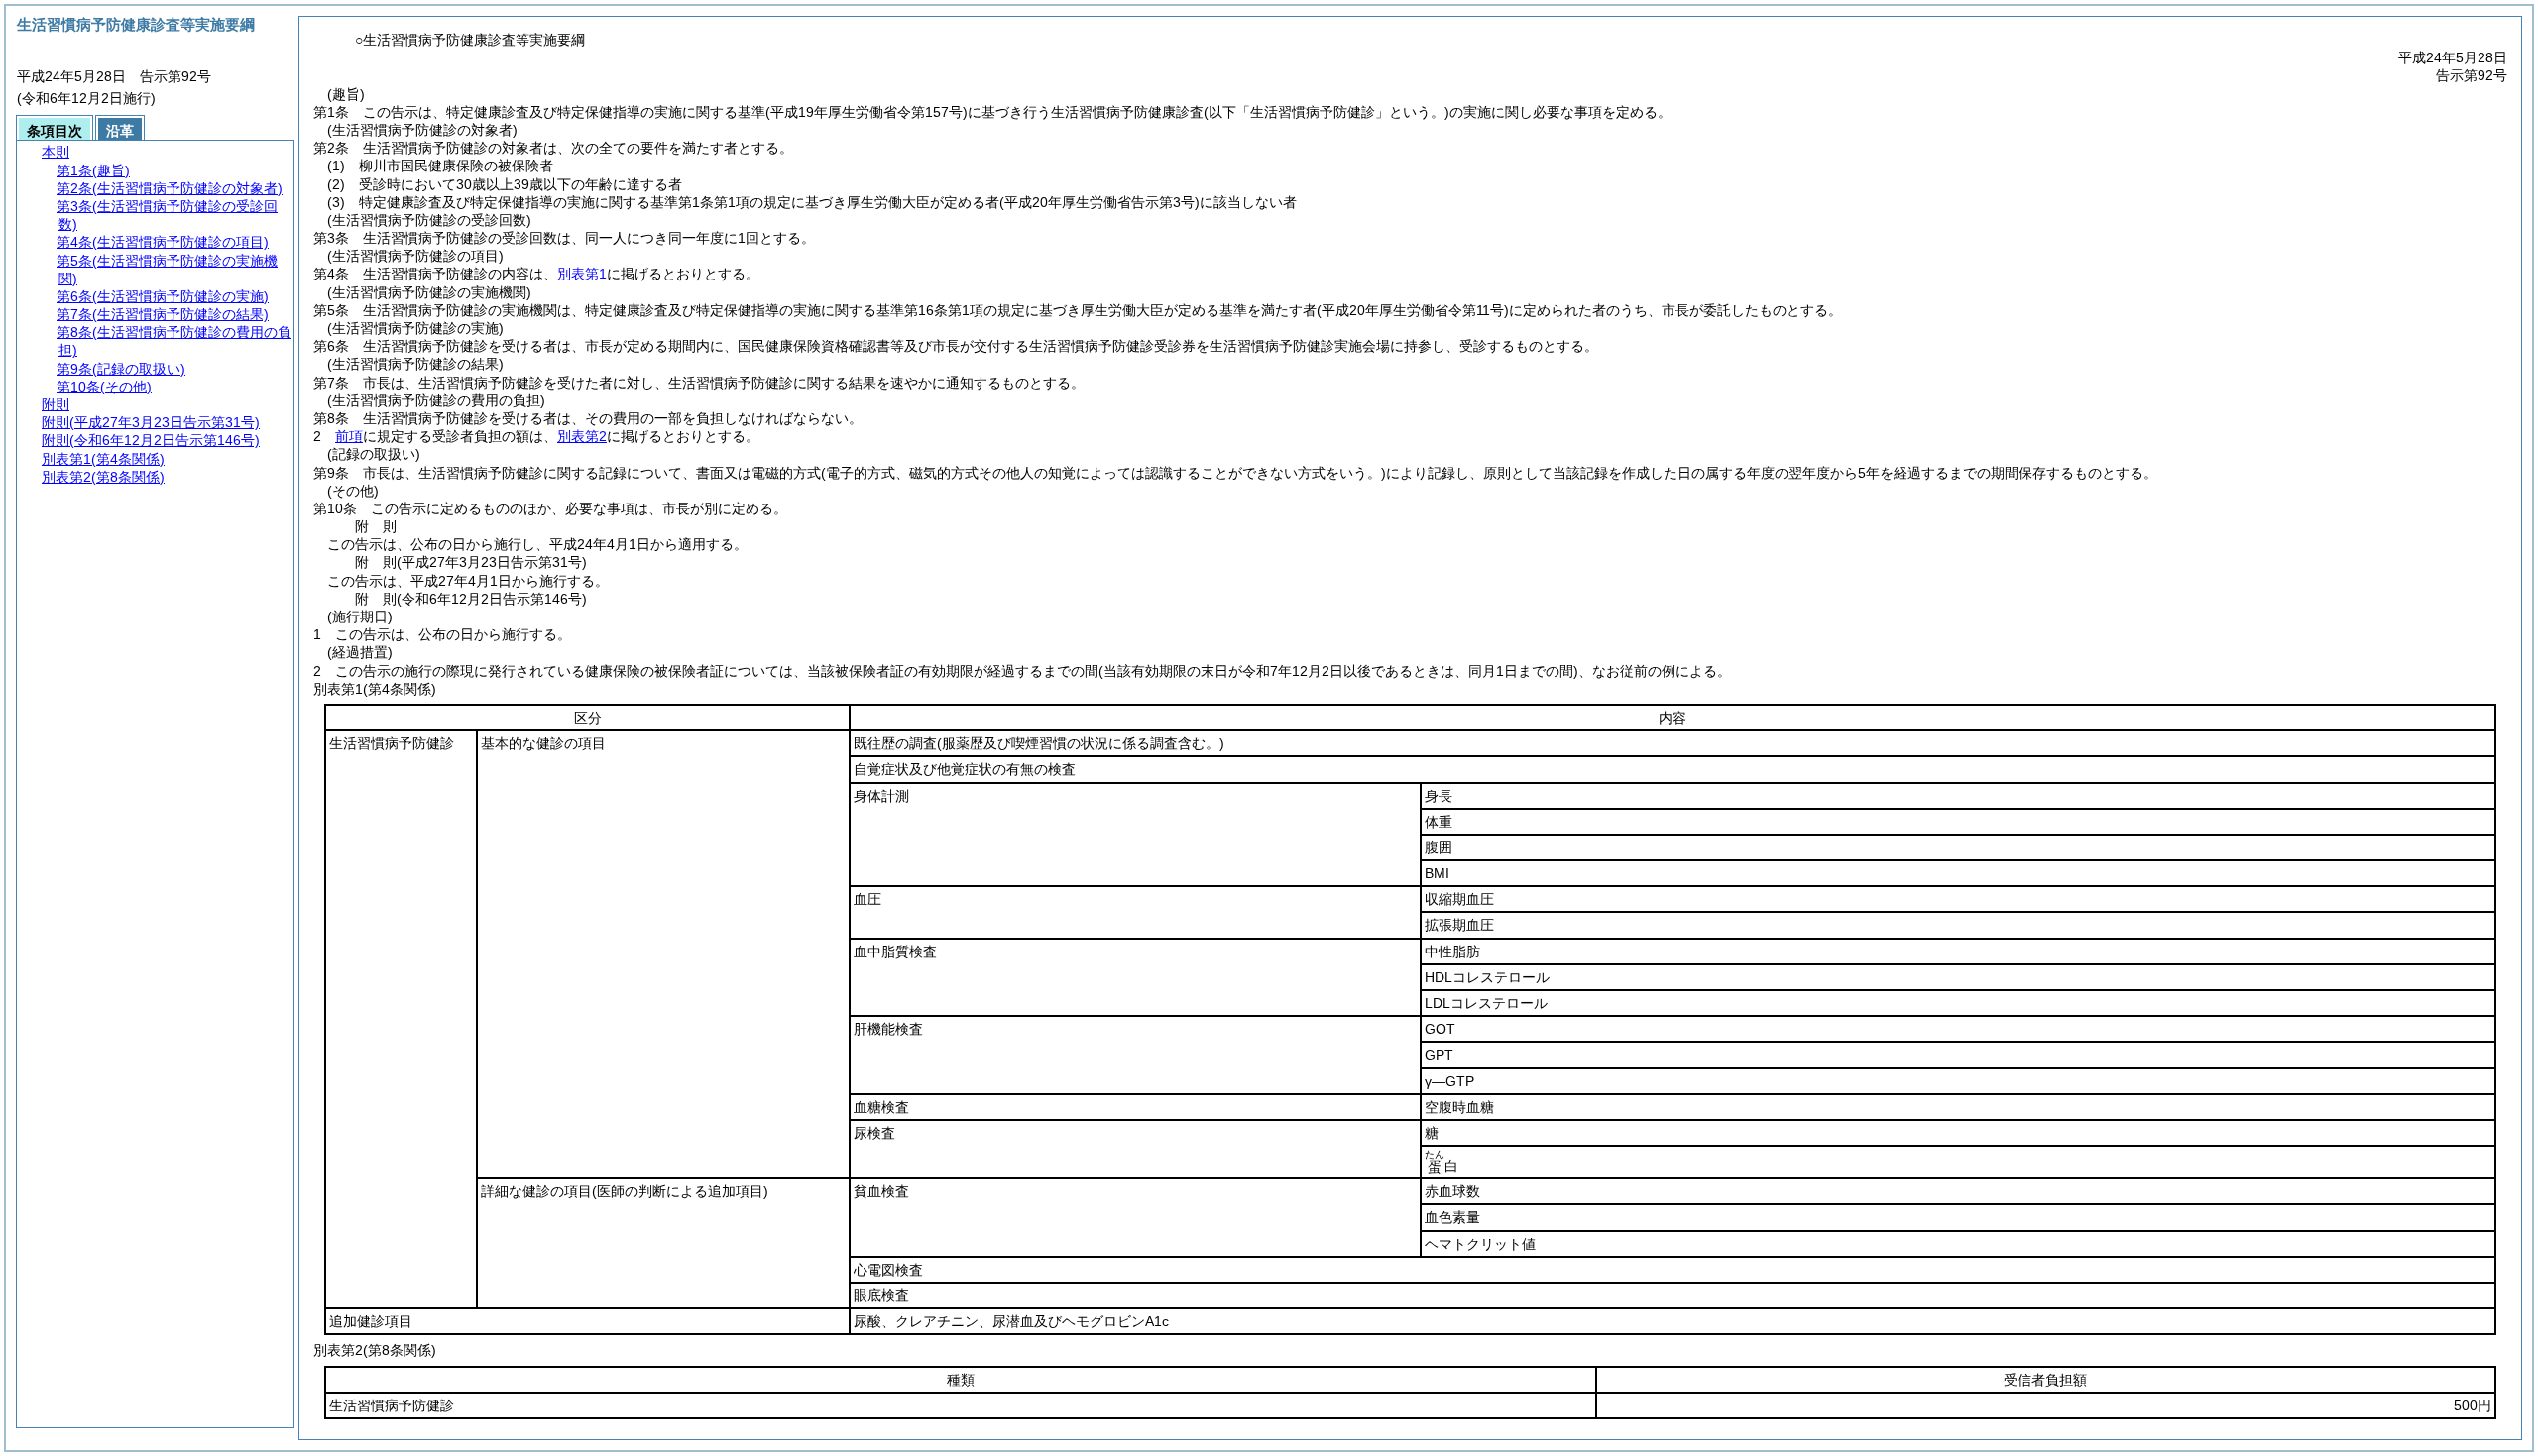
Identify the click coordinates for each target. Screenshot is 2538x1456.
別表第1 (582, 274)
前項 (349, 436)
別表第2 (582, 436)
